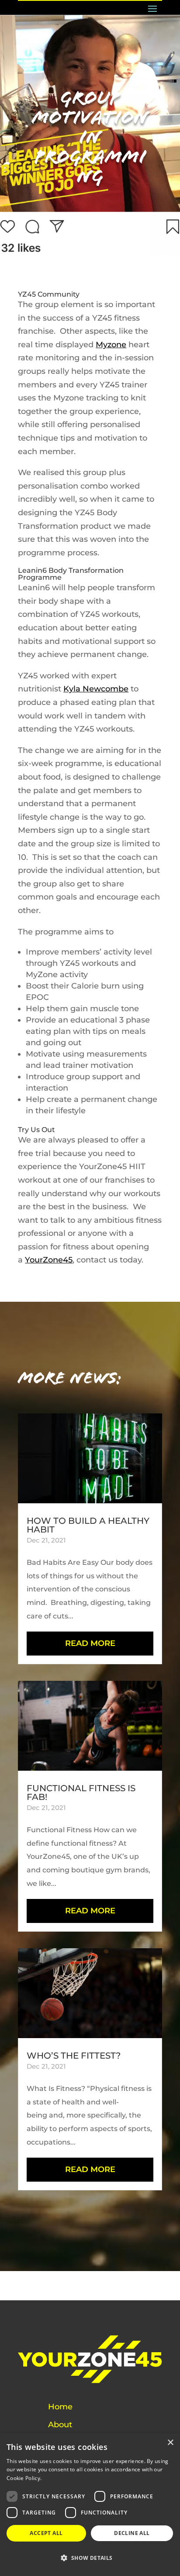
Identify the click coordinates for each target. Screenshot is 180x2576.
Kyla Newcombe (96, 689)
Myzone (111, 345)
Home (60, 2407)
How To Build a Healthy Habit (88, 1525)
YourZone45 (49, 1260)
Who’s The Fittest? (74, 2056)
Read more (57, 2478)
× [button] (170, 2443)
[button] (90, 2558)
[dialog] (90, 2505)
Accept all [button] (46, 2533)
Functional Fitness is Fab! (81, 1793)
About (60, 2425)
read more (90, 1643)
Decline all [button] (132, 2533)
